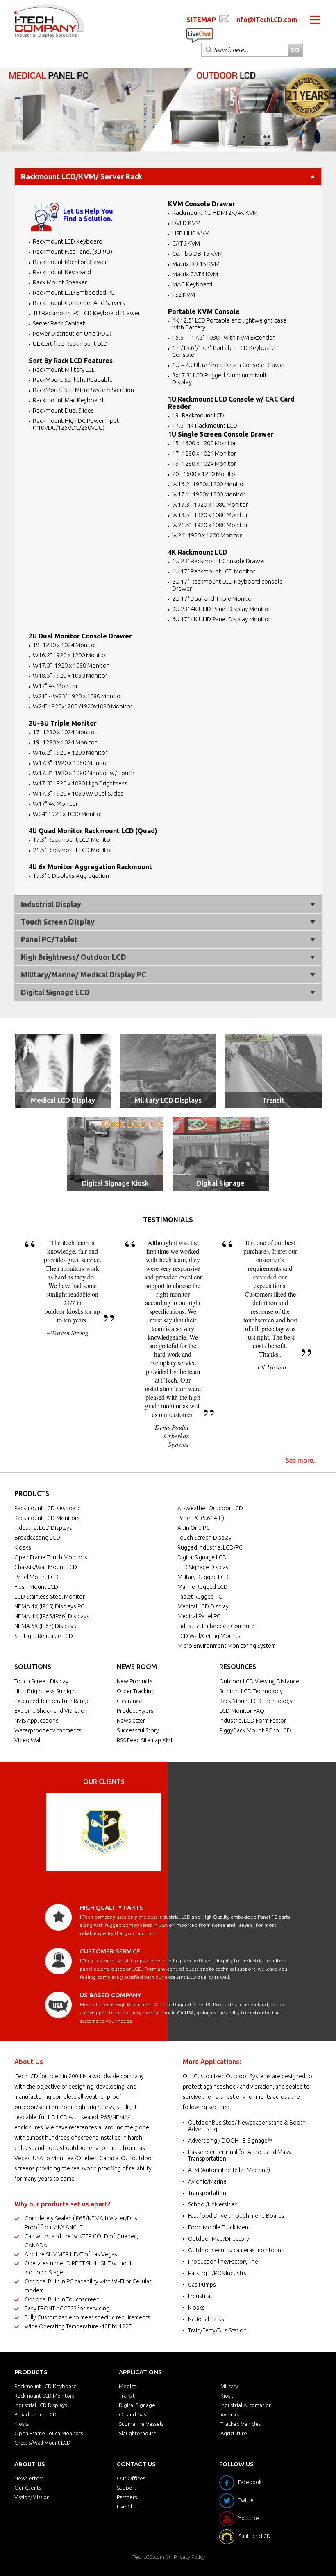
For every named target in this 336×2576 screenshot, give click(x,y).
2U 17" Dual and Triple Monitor (213, 599)
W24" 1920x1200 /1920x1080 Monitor (83, 706)
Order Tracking (136, 1691)
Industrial (200, 2296)
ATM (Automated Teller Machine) (229, 2170)
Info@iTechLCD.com (266, 20)
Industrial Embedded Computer (217, 1626)
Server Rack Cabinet (59, 323)
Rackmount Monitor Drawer (70, 262)
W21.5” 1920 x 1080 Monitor (210, 525)
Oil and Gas (132, 2414)
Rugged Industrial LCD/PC (210, 1547)
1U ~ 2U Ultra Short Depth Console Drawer (229, 365)
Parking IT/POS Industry (217, 2273)
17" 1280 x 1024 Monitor (204, 453)
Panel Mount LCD (36, 1577)
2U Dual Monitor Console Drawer (80, 636)
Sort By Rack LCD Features (71, 361)
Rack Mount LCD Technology (256, 1701)
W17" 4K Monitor (55, 686)
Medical (128, 2386)
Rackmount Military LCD (64, 369)
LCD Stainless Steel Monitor (50, 1597)
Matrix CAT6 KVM (195, 274)
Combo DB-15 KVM (198, 254)
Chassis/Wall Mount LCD (46, 1567)
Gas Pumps (202, 2285)
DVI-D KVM (186, 223)
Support (127, 2488)
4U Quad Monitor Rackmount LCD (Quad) (93, 831)
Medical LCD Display (63, 1100)
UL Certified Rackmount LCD (70, 344)
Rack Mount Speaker (60, 282)
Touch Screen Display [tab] (58, 922)
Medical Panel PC (199, 1616)
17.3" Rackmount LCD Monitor (73, 840)
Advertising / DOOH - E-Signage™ (230, 2141)
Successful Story (138, 1730)
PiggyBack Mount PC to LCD (255, 1730)
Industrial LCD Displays (43, 1528)
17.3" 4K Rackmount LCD (205, 425)
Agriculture (234, 2433)
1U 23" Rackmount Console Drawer (219, 561)
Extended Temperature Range (52, 1701)
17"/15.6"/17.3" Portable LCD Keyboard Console (224, 351)
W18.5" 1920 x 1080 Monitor (210, 515)
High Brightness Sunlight (45, 1691)
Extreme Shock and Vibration (51, 1711)
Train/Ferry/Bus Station (217, 2330)
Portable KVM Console (204, 311)
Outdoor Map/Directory (219, 2239)
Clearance (129, 1701)
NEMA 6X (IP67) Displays (45, 1626)
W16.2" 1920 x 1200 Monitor (70, 655)
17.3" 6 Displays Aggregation (71, 876)
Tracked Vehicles (241, 2424)
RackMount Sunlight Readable (73, 380)
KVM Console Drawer (202, 204)
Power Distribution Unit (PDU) (72, 333)
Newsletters (29, 2478)
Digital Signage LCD (202, 1557)
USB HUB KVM (191, 233)
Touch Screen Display (204, 1538)
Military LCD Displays (168, 1100)
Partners (127, 2497)
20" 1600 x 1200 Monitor (205, 474)
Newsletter (131, 1721)
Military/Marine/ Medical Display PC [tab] (84, 974)
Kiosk (227, 2396)
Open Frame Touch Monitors (51, 1557)
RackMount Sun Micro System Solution (83, 390)
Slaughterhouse (138, 2433)
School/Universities (213, 2204)
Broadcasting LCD (37, 1538)
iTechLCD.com (148, 2557)
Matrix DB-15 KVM (196, 264)
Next (150, 1832)
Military (229, 2386)
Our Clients (28, 2488)
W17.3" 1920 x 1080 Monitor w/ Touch (84, 773)
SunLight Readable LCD (44, 1636)
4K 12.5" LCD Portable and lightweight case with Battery (229, 324)
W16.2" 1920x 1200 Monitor (209, 484)
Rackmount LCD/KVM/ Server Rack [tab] (82, 176)
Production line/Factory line (223, 2262)
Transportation (207, 2193)
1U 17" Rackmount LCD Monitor (214, 571)
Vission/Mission (32, 2497)
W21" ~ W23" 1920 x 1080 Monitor (78, 696)
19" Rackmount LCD (198, 415)
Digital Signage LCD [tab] (55, 992)
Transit (273, 1100)
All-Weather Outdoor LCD (210, 1508)
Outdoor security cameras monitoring (236, 2250)
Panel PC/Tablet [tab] (49, 939)
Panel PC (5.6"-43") (201, 1518)
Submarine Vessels (141, 2424)
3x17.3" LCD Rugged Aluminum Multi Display (220, 379)
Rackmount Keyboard (62, 272)
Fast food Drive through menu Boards (236, 2216)
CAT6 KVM (186, 243)
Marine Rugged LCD (203, 1587)
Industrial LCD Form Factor (253, 1721)
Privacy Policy (189, 2557)
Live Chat (128, 2506)
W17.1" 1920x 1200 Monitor (209, 494)
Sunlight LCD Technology (251, 1691)
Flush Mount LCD (36, 1587)
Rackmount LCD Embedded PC (74, 292)
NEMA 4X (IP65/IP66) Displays (52, 1616)
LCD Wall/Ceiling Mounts (209, 1636)
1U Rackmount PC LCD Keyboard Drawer (86, 313)
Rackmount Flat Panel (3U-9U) (73, 252)
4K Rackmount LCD (198, 552)
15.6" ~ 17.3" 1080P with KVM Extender (223, 337)
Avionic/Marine (207, 2181)
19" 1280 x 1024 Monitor (204, 464)
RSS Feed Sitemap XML (145, 1740)
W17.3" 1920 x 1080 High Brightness (80, 783)
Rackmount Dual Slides (63, 410)
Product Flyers (135, 1711)
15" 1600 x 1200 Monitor (204, 443)
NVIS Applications (36, 1721)
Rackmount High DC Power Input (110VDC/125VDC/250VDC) (76, 424)
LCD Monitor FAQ (242, 1711)
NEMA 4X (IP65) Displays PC (49, 1606)
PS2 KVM (184, 294)
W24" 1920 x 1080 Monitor (68, 814)
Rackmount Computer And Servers (79, 303)
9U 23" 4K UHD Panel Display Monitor (221, 609)
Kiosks (23, 1547)
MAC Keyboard (192, 284)
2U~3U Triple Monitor (63, 723)
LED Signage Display (203, 1567)
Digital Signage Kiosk (115, 1183)
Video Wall (28, 1740)
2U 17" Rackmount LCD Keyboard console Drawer (227, 585)
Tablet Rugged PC (200, 1597)
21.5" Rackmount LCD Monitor (73, 850)
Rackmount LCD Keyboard (68, 241)
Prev (57, 1832)
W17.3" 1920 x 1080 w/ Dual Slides (78, 793)
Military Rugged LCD (203, 1577)
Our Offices (131, 2478)
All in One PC (194, 1528)
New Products (135, 1681)
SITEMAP (201, 20)
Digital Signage (221, 1183)
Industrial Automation (246, 2405)
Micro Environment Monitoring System (227, 1646)
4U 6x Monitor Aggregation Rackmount (90, 867)
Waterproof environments (48, 1730)
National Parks (206, 2319)
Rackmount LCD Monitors (47, 1518)
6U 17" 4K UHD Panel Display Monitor (221, 619)
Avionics (230, 2414)
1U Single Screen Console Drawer (221, 434)
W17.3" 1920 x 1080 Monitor (210, 504)
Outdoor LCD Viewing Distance (259, 1681)
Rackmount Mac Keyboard (68, 400)
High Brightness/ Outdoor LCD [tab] (74, 957)
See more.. (301, 1460)
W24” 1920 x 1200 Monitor (207, 535)
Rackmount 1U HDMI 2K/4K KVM (215, 213)
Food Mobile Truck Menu (220, 2227)
